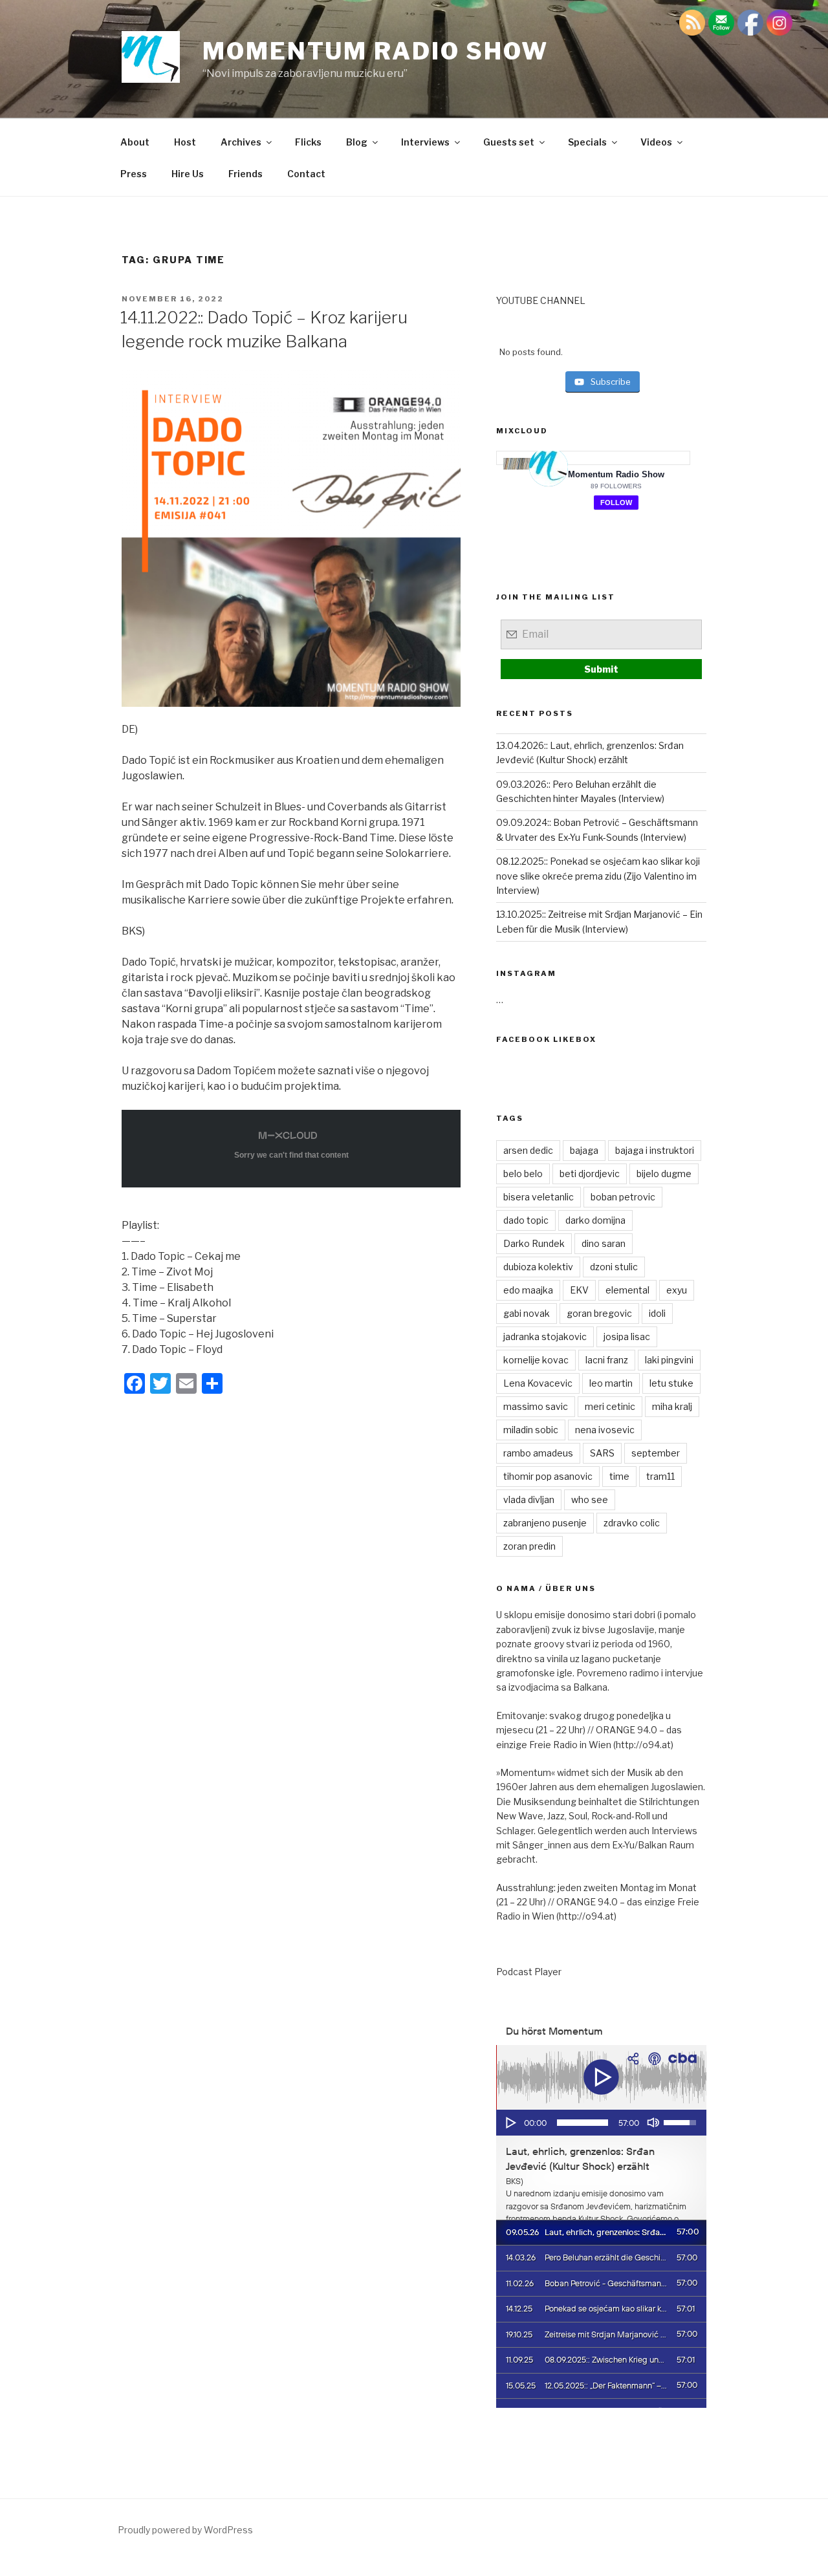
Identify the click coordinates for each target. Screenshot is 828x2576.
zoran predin (529, 1546)
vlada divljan (529, 1499)
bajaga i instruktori (655, 1150)
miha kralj (672, 1406)
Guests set (509, 142)
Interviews (425, 142)
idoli (657, 1313)
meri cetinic (610, 1406)
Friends (245, 174)
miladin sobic (531, 1430)
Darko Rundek (534, 1243)
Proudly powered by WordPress (185, 2530)
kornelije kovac (536, 1360)
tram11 (660, 1476)
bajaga (584, 1150)
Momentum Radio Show (376, 51)
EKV (579, 1290)
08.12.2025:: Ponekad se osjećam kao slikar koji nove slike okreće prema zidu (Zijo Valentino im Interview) (598, 876)
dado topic (526, 1220)
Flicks (308, 142)
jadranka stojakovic (545, 1337)
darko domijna (595, 1220)
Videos (656, 142)
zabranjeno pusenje (545, 1523)
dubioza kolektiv (538, 1267)
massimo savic (536, 1406)
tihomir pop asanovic (548, 1476)
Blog (357, 142)
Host (185, 142)
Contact (306, 174)
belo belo (523, 1174)
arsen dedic (528, 1150)
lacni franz (607, 1360)
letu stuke (671, 1383)
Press (134, 174)
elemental (627, 1290)
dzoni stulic (614, 1267)
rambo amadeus (538, 1453)
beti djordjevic (590, 1174)
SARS (602, 1453)
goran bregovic (599, 1313)
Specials (587, 142)
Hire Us (188, 174)
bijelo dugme (664, 1174)
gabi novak (527, 1313)
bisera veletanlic (539, 1197)
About (135, 142)
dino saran (604, 1243)
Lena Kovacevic (538, 1383)
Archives (241, 142)
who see (590, 1499)
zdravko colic (632, 1523)
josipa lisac (627, 1337)
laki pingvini (669, 1360)
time (619, 1476)
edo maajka (528, 1290)
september (656, 1453)
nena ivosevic (605, 1430)
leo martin (611, 1383)
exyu (677, 1290)
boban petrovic (623, 1197)
